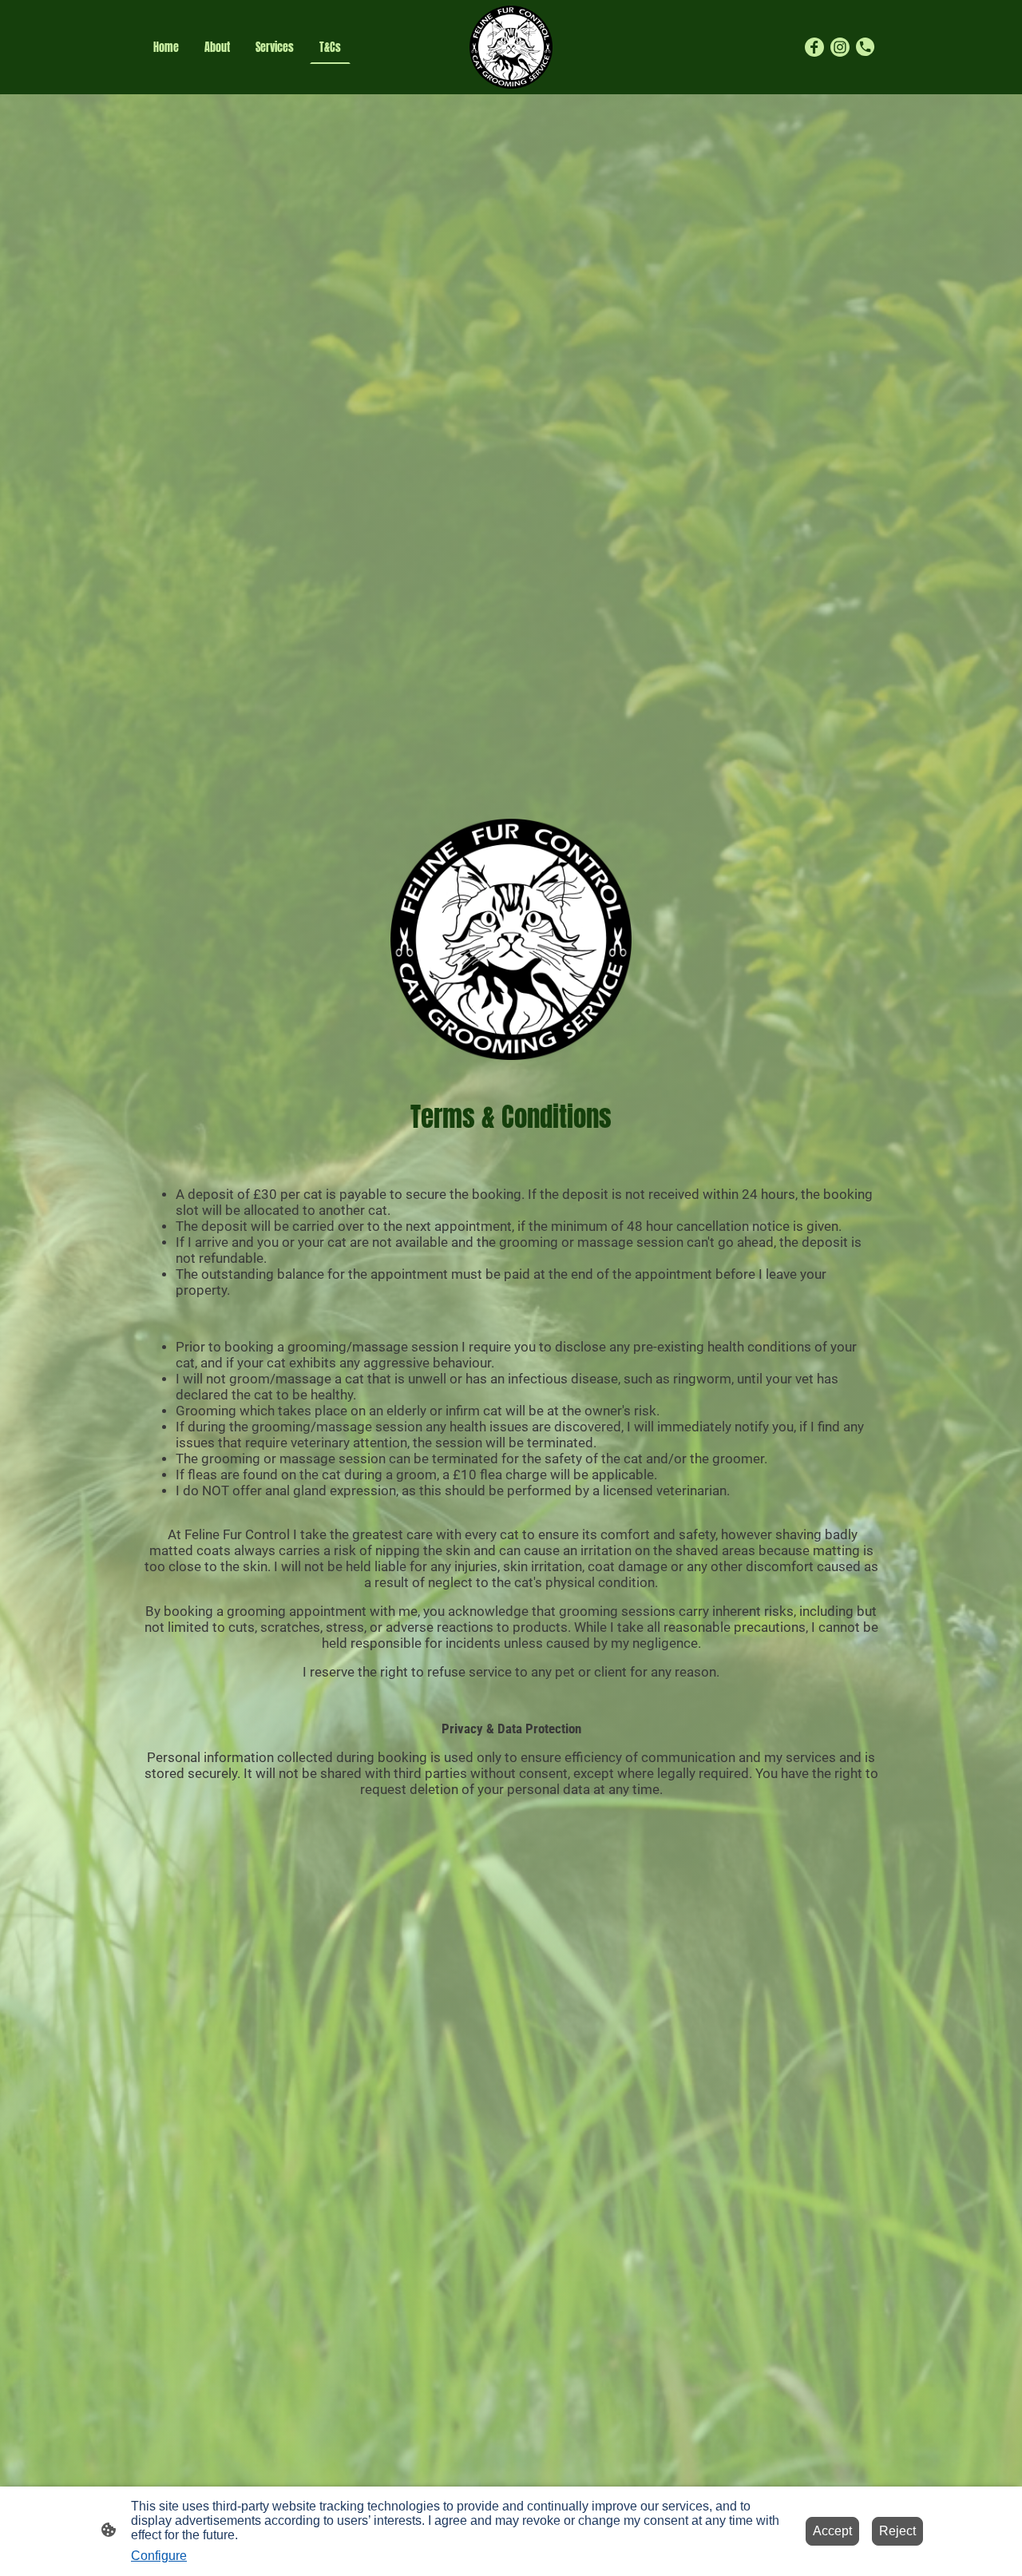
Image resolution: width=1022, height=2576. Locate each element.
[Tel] (866, 47)
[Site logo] (511, 47)
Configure (159, 2556)
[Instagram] (840, 47)
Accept (832, 2531)
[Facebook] (814, 47)
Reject (897, 2531)
